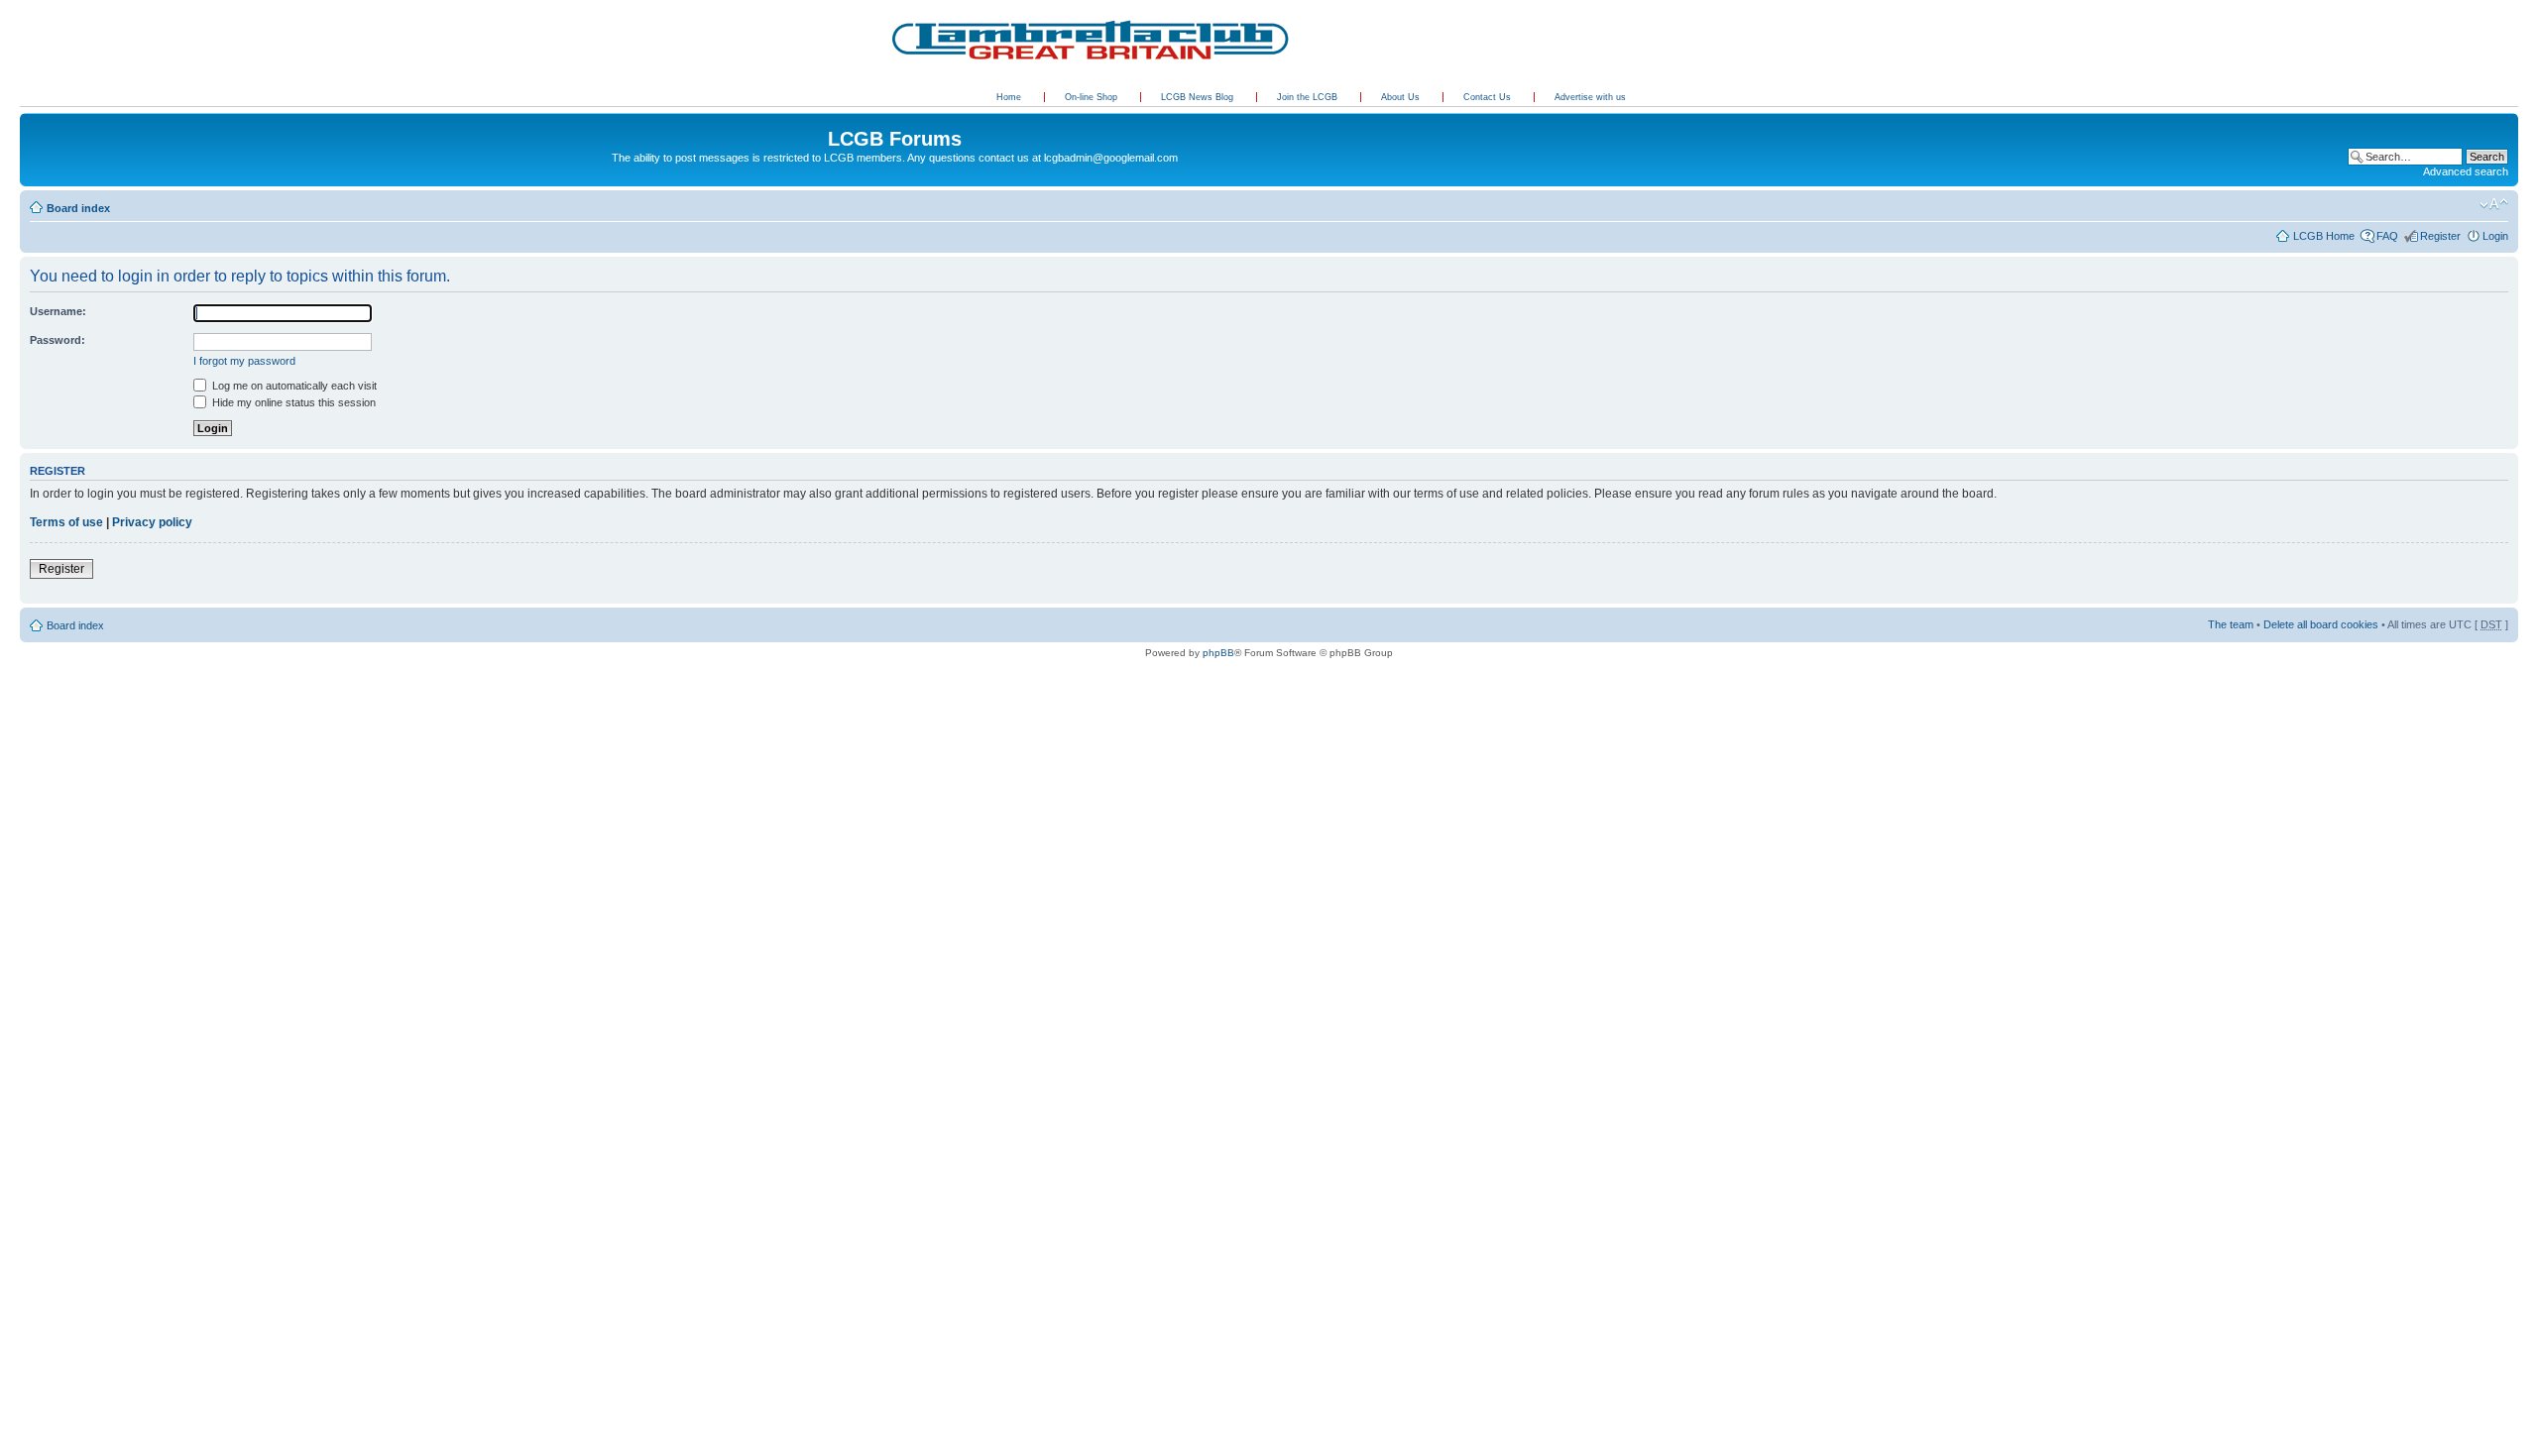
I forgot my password (244, 361)
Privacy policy (152, 522)
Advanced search (2466, 171)
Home (1009, 97)
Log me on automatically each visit (293, 386)
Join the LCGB (1309, 97)
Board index (78, 208)
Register (2440, 236)
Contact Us (1489, 97)
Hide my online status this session (292, 402)
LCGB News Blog (1199, 97)
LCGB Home (2324, 236)
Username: (58, 311)
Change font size (2494, 204)
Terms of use (66, 522)
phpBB (1218, 653)
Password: (58, 340)
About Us (1402, 97)
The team (2231, 624)
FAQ (2387, 236)
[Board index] (31, 118)
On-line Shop (1093, 97)
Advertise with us (1590, 97)
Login (2495, 236)
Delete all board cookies (2321, 624)
